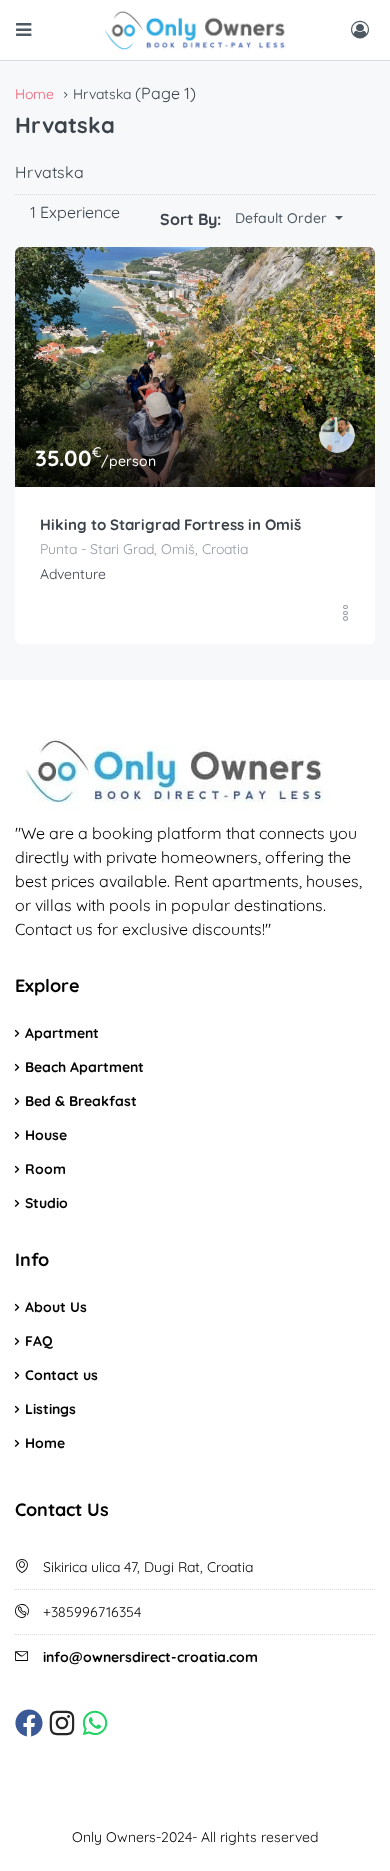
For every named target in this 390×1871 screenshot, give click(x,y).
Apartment (62, 1033)
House (46, 1135)
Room (45, 1169)
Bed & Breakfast (81, 1101)
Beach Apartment (84, 1067)
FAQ (39, 1341)
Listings (50, 1409)
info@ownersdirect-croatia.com (150, 1657)
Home (45, 1443)
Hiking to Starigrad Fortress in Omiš (170, 524)
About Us (56, 1307)
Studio (46, 1203)
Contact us (61, 1375)
